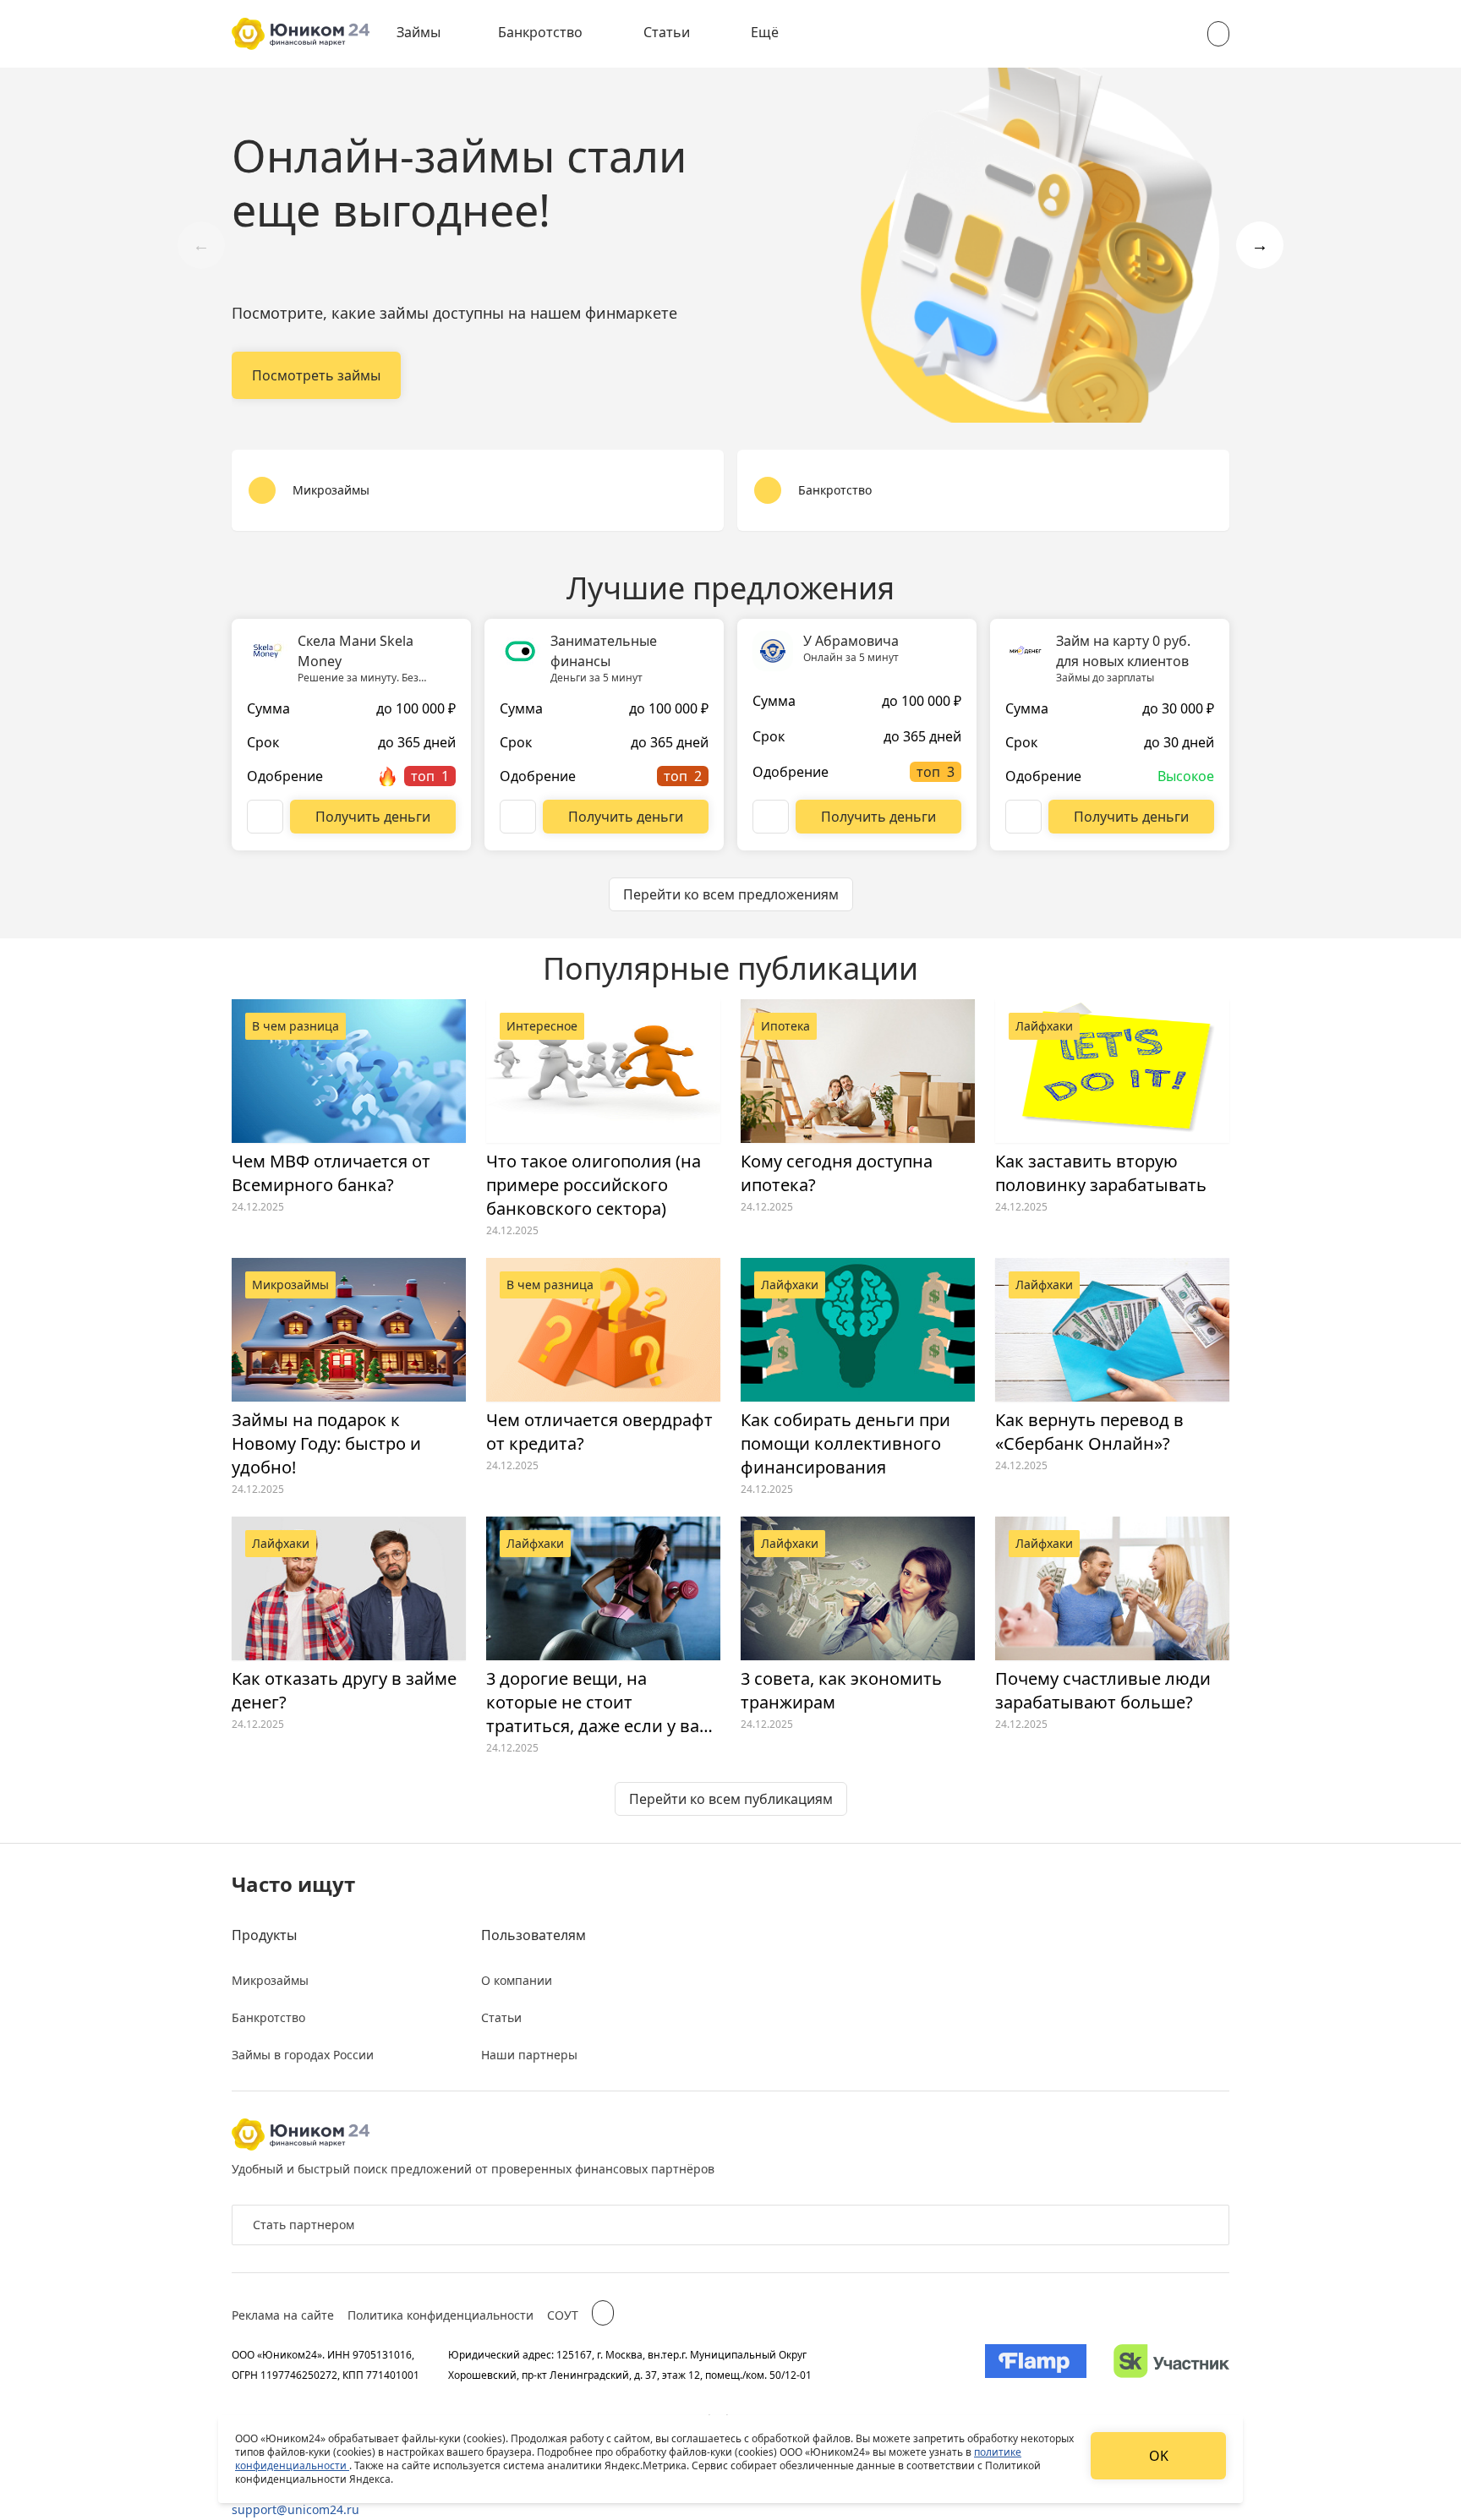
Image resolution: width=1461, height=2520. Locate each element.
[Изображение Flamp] (1036, 2364)
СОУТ (563, 2315)
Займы (419, 32)
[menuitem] (430, 34)
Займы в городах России (303, 2055)
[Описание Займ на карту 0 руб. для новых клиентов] (1023, 817)
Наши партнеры (529, 2055)
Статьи (667, 32)
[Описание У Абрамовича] (771, 817)
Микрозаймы (270, 1980)
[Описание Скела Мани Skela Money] (265, 817)
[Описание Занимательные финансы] (518, 817)
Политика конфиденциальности (440, 2315)
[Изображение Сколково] (1171, 2364)
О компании (517, 1980)
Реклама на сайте (283, 2315)
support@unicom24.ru (295, 2509)
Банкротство (540, 32)
